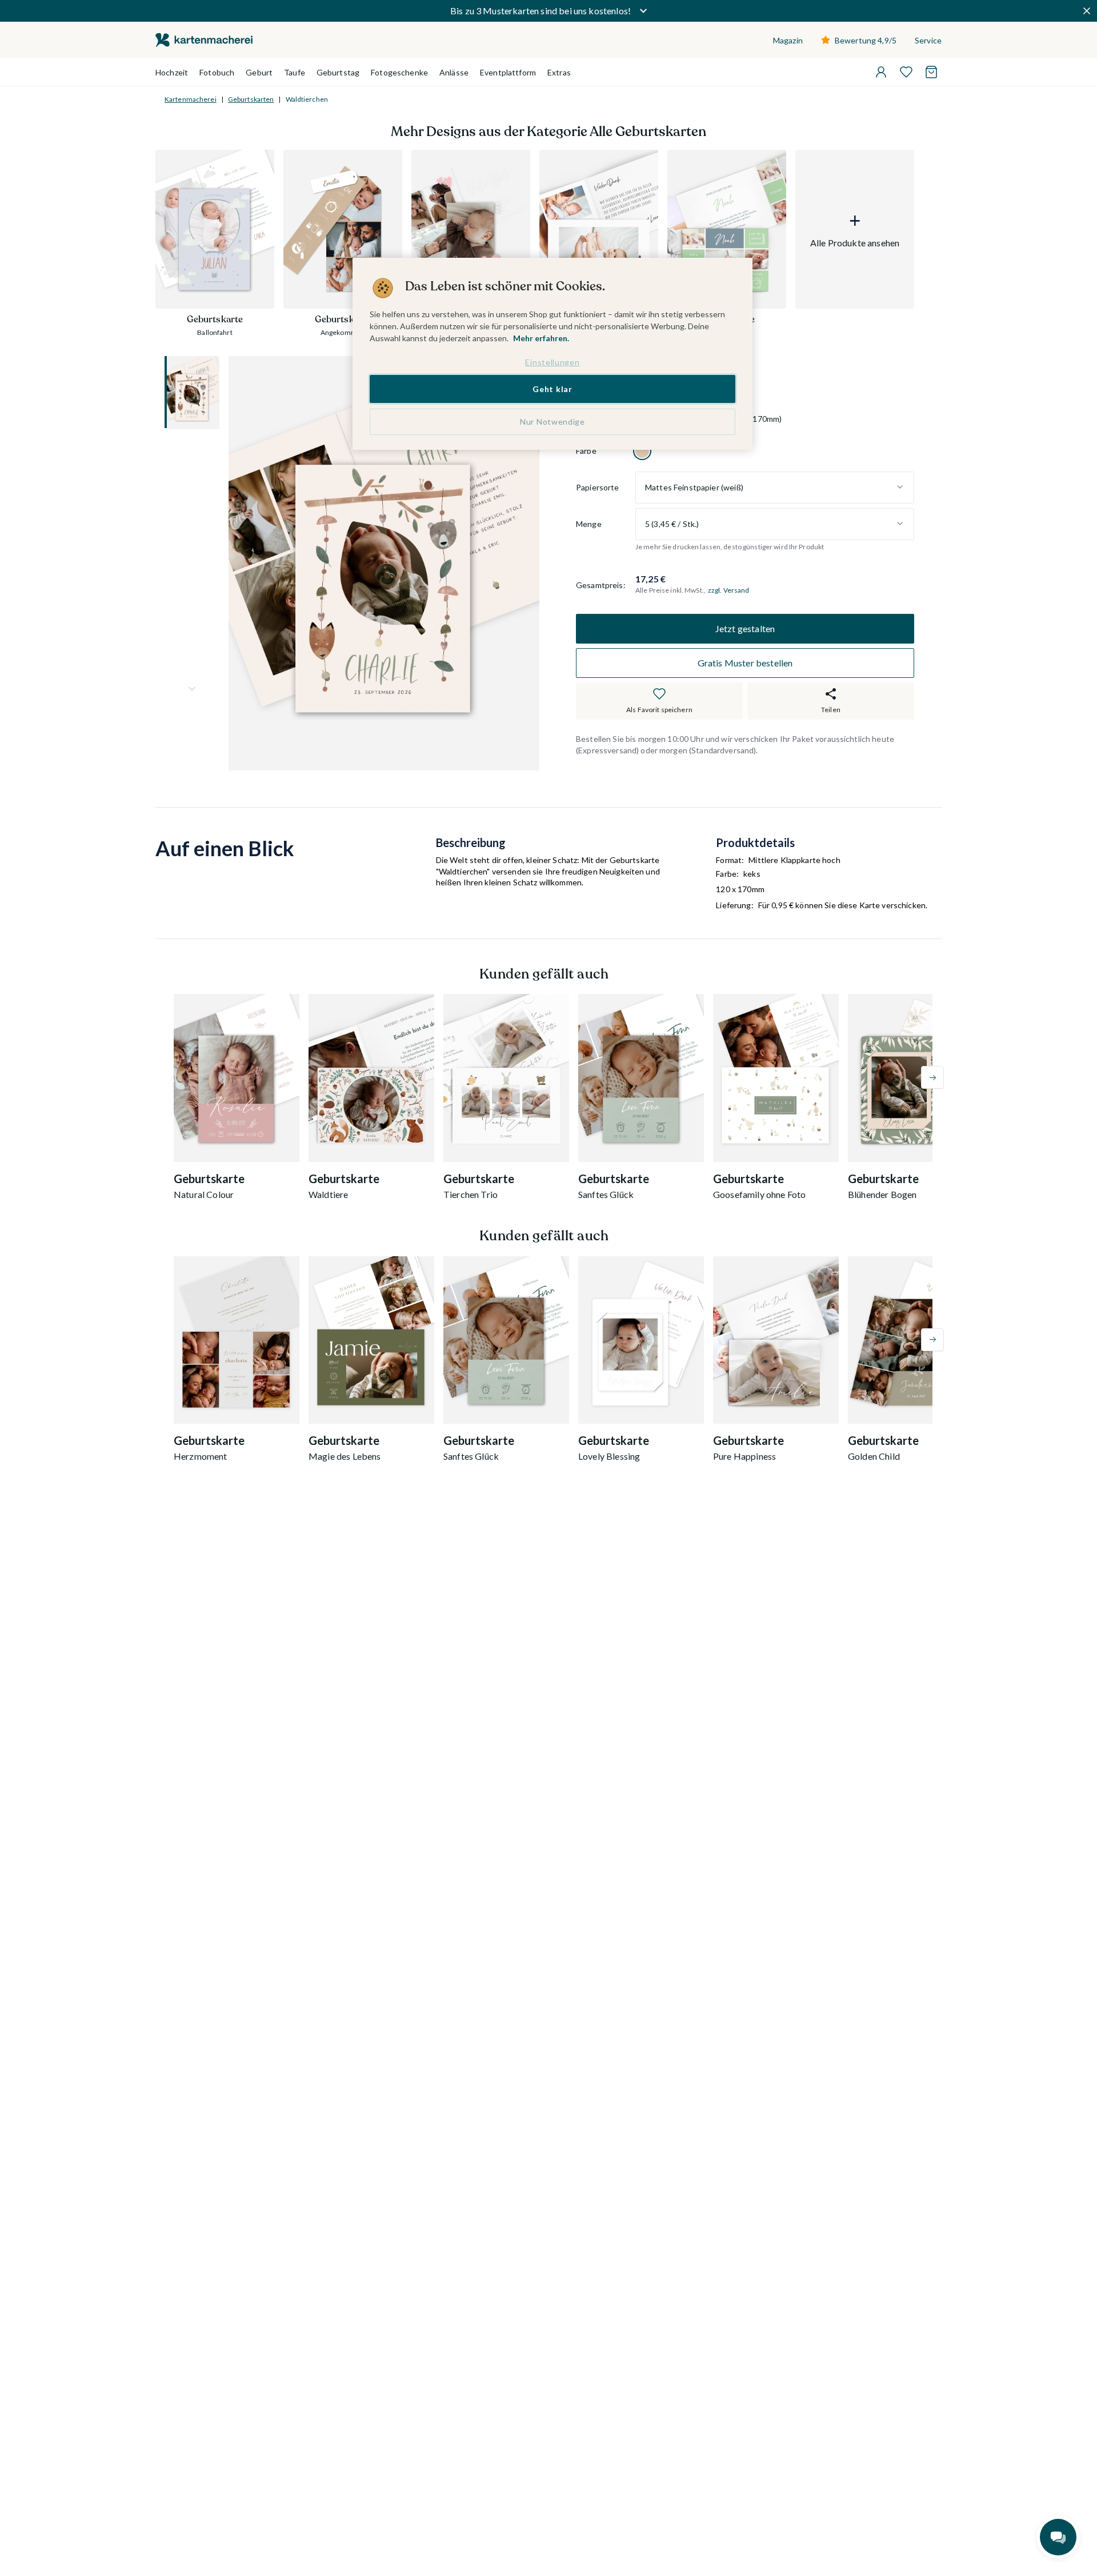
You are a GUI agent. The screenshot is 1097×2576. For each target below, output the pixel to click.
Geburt (259, 72)
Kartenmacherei (191, 99)
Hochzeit (172, 72)
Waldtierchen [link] (307, 99)
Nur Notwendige (552, 422)
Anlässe (454, 72)
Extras (559, 72)
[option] (642, 450)
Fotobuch (217, 72)
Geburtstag (338, 72)
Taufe (295, 72)
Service (928, 40)
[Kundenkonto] (881, 72)
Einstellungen (552, 362)
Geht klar (552, 388)
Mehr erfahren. (541, 338)
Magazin (788, 40)
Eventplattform (508, 72)
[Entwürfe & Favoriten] (906, 72)
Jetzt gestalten (745, 628)
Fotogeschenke (399, 72)
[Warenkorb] (931, 72)
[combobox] (775, 487)
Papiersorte (598, 487)
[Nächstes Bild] (192, 689)
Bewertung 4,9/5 (866, 40)
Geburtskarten (251, 99)
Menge (589, 524)
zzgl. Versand (729, 590)
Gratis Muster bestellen (745, 663)
